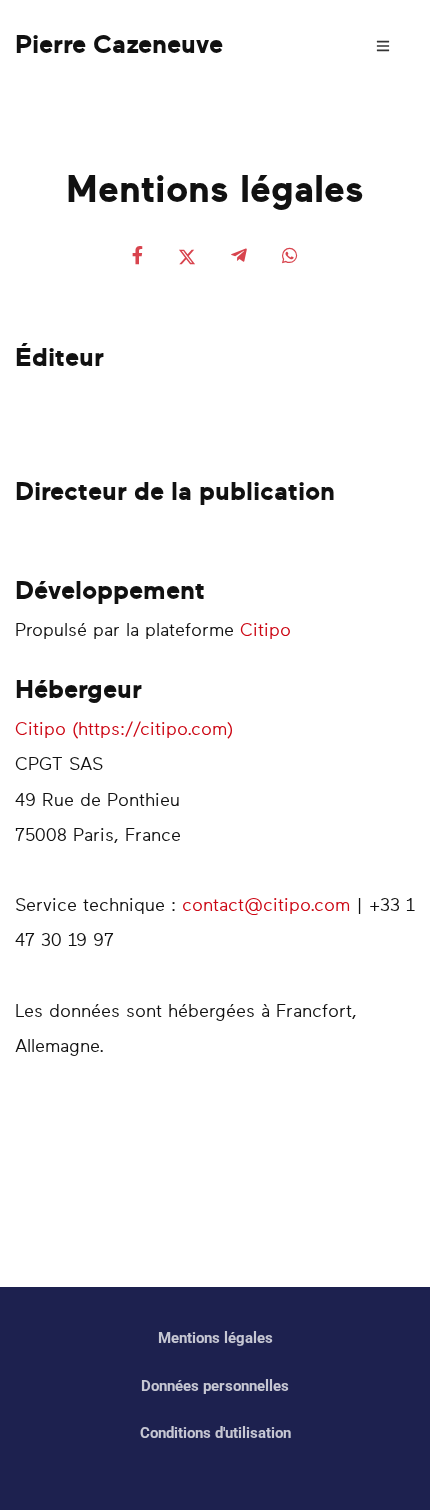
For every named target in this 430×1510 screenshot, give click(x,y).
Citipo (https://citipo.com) (124, 730)
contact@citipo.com (266, 906)
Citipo (265, 631)
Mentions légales (215, 1338)
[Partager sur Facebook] (137, 257)
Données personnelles (215, 1386)
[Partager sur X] (187, 257)
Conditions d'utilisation (215, 1433)
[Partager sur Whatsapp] (290, 257)
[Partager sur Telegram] (239, 257)
